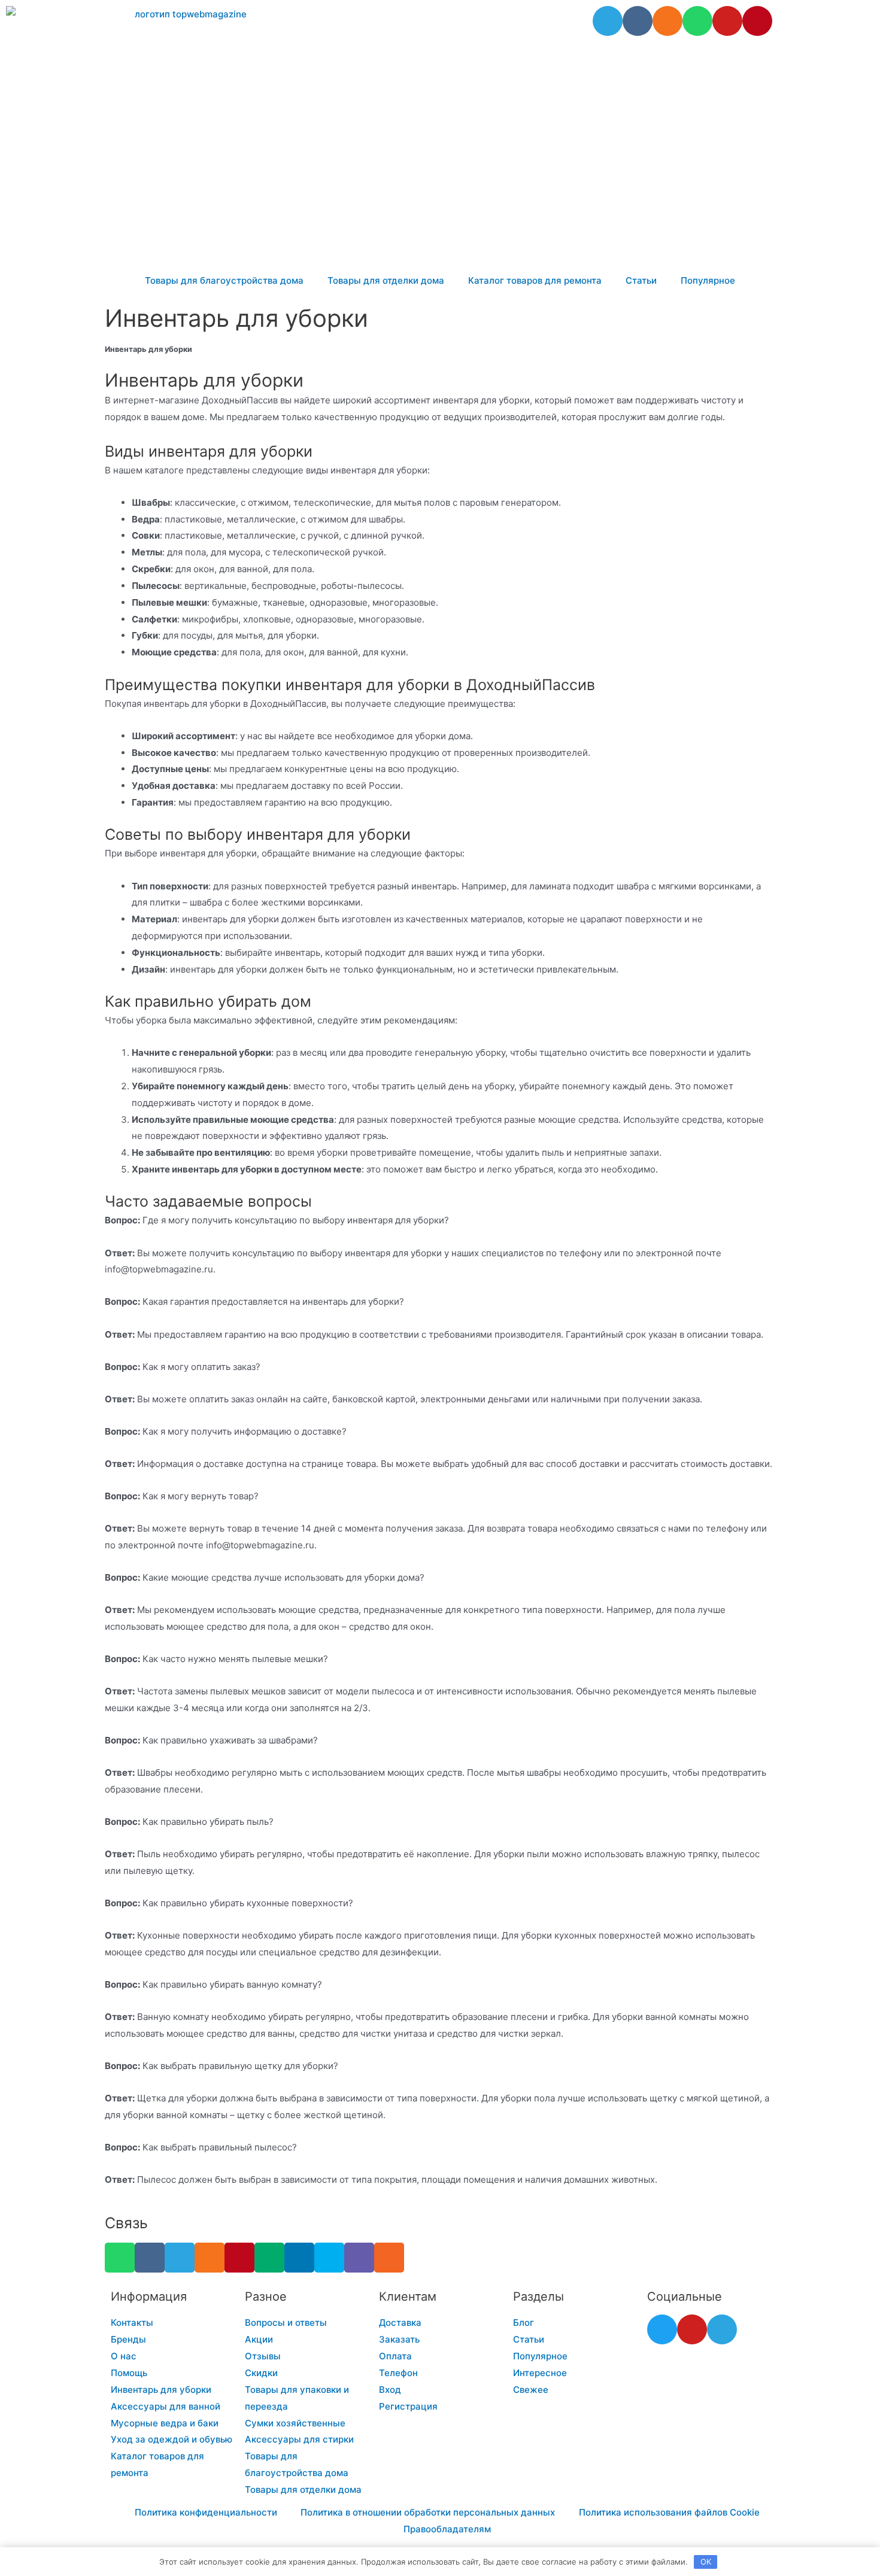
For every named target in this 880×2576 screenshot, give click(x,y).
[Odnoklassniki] (667, 21)
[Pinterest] (757, 21)
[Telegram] (608, 21)
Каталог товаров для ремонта (535, 280)
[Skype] (329, 2258)
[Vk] (638, 21)
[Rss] (389, 2258)
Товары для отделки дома (386, 280)
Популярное (708, 280)
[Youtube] (727, 21)
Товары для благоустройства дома (224, 280)
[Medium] (269, 2258)
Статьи (641, 280)
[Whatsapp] (697, 21)
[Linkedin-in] (299, 2258)
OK (706, 2562)
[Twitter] (662, 2329)
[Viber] (359, 2258)
